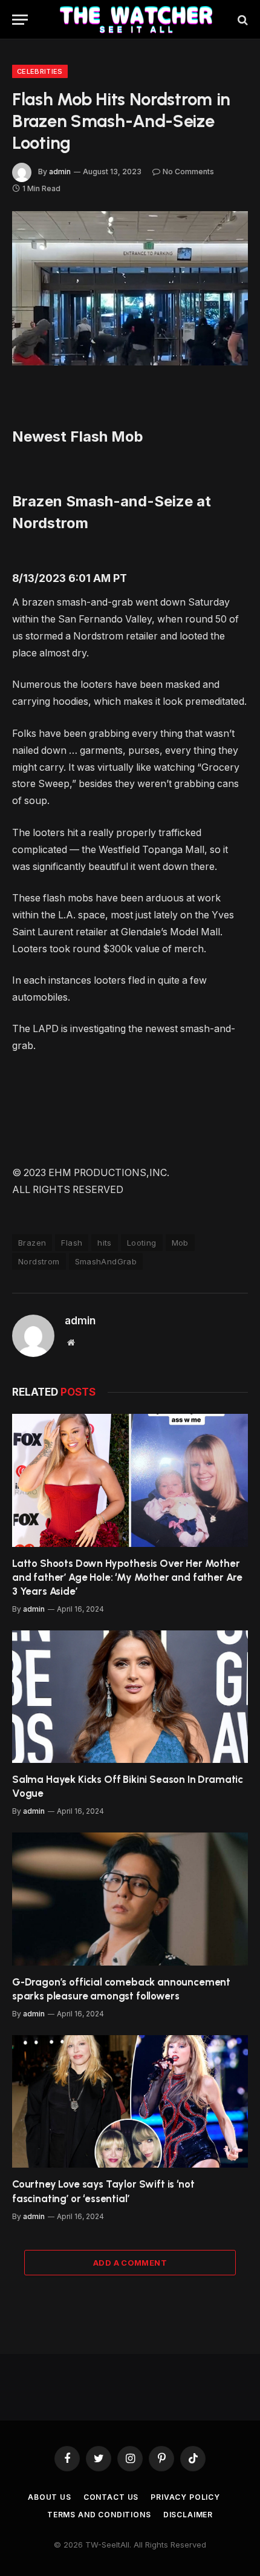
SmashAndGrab (106, 1261)
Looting (142, 1243)
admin (60, 172)
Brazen (32, 1243)
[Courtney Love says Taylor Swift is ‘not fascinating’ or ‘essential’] (130, 2101)
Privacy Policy (185, 2497)
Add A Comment (130, 2263)
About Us (50, 2497)
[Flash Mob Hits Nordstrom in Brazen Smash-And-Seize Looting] (130, 288)
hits (105, 1243)
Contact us (111, 2497)
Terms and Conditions (99, 2515)
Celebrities (40, 71)
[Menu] (20, 20)
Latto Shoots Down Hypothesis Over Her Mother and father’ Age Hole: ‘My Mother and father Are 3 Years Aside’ (127, 1577)
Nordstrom (39, 1261)
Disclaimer (188, 2515)
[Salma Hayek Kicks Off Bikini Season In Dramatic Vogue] (130, 1697)
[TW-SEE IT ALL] (136, 20)
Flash (72, 1243)
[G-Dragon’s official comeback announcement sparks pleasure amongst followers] (130, 1899)
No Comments (188, 172)
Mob (180, 1243)
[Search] (242, 20)
